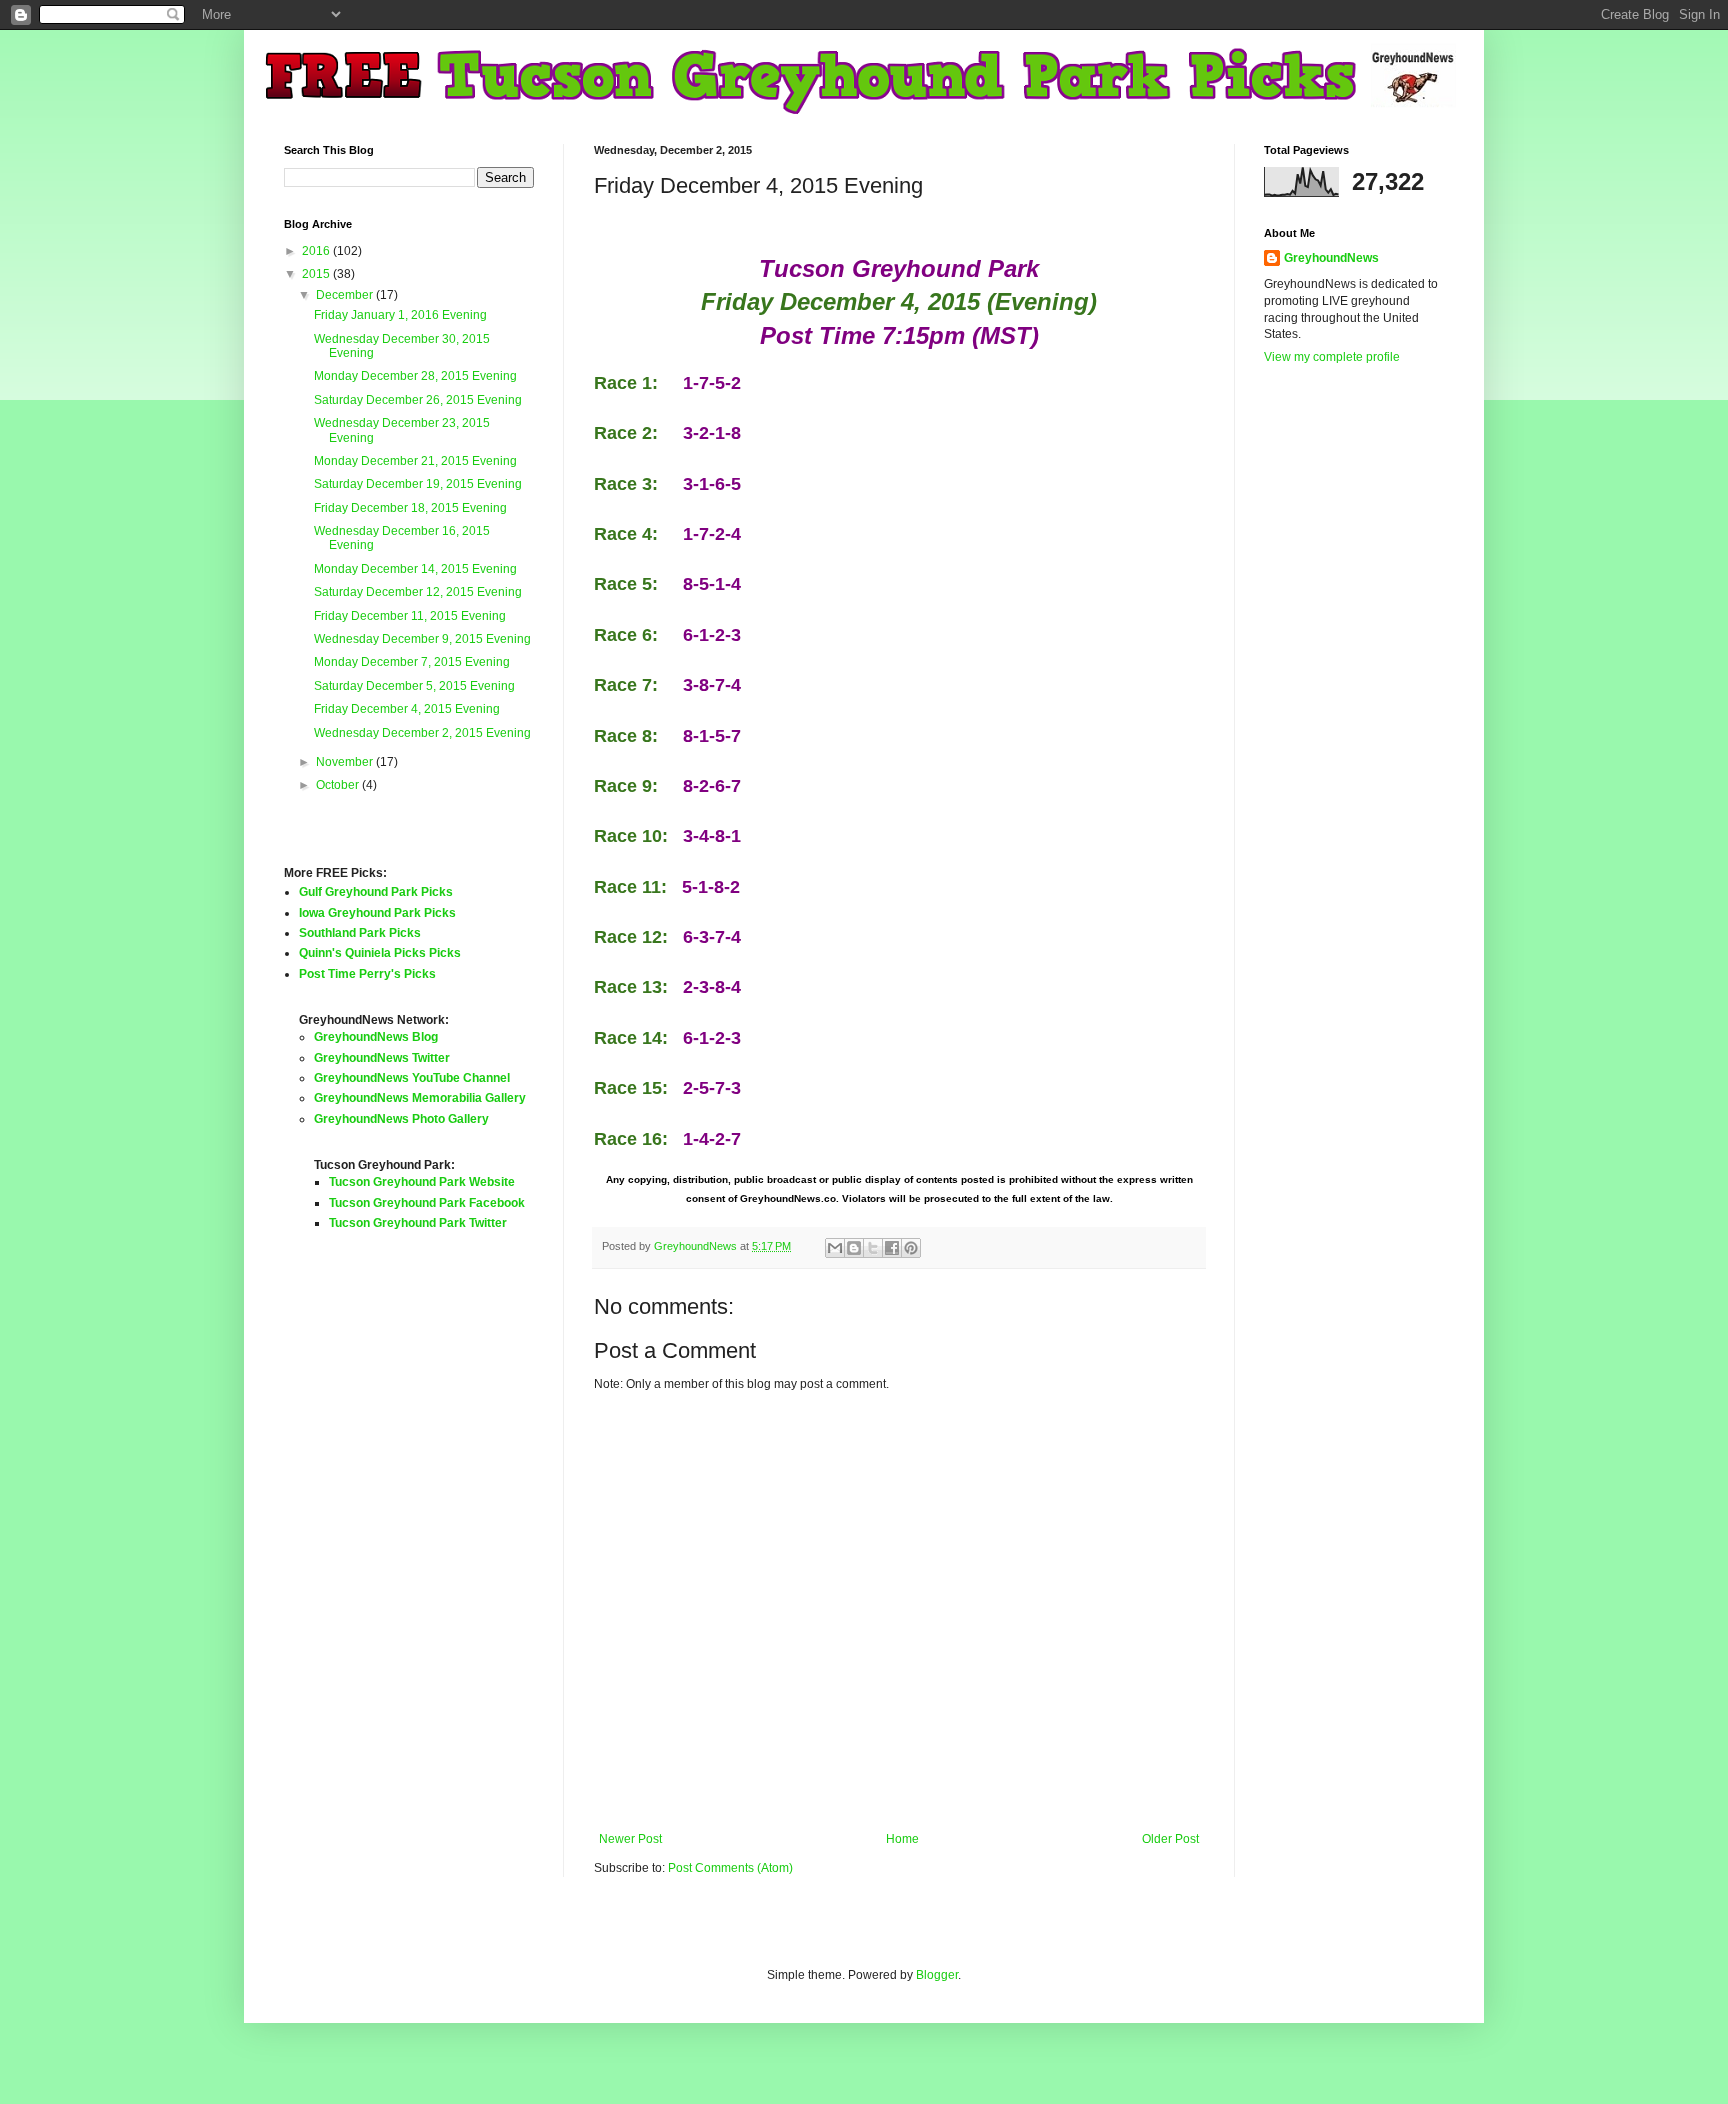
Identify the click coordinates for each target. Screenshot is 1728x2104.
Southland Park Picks (360, 933)
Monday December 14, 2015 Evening (415, 569)
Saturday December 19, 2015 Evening (418, 484)
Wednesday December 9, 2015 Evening (422, 639)
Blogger (937, 1975)
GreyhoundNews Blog (376, 1037)
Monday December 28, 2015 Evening (415, 376)
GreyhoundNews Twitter (382, 1058)
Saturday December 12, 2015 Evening (418, 592)
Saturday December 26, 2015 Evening (418, 400)
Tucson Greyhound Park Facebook (427, 1203)
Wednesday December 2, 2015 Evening (422, 733)
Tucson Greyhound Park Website (422, 1182)
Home (902, 1839)
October (339, 785)
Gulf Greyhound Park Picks (376, 892)
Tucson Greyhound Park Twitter (418, 1223)
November (346, 762)
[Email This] (835, 1248)
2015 (317, 274)
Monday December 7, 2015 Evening (412, 662)
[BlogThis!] (854, 1248)
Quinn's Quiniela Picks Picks (380, 953)
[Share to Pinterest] (911, 1248)
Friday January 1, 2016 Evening (400, 315)
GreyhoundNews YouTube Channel (412, 1078)
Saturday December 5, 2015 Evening (414, 686)
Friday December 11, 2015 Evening (410, 616)
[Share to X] (873, 1248)
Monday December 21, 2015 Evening (415, 461)
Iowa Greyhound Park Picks (377, 913)
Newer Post (630, 1839)
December (346, 295)
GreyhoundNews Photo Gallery (401, 1119)
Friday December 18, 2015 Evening (410, 508)
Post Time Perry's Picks (367, 974)
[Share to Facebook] (892, 1248)
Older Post (1170, 1839)
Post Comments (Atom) (730, 1868)
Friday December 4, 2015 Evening (407, 709)
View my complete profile (1332, 357)
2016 (317, 251)
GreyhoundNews (1331, 258)
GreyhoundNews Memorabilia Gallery (420, 1098)
